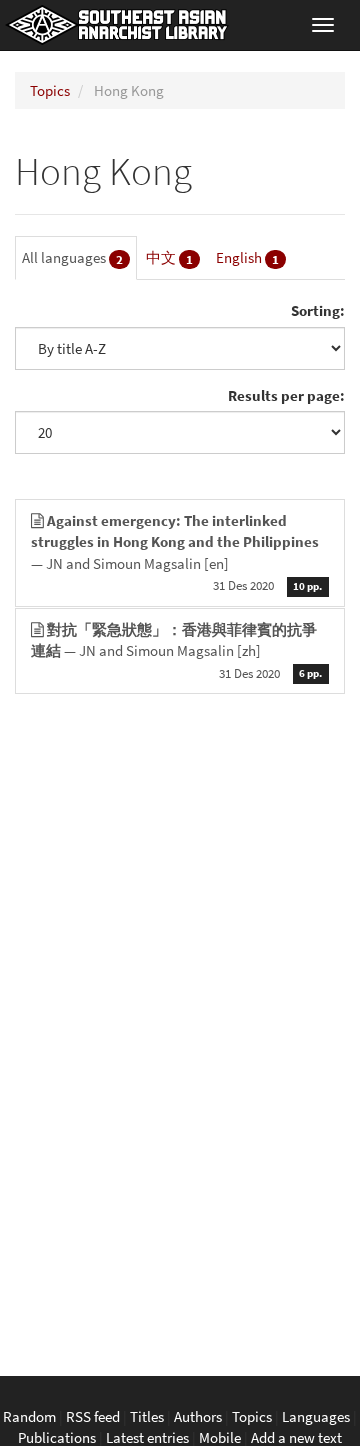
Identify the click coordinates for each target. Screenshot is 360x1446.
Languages (316, 1416)
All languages (72, 258)
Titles (147, 1416)
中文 (169, 258)
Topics (50, 90)
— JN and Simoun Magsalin (176, 552)
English (247, 258)
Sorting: (318, 310)
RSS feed (93, 1416)
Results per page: (286, 395)
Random (29, 1416)
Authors (198, 1416)
